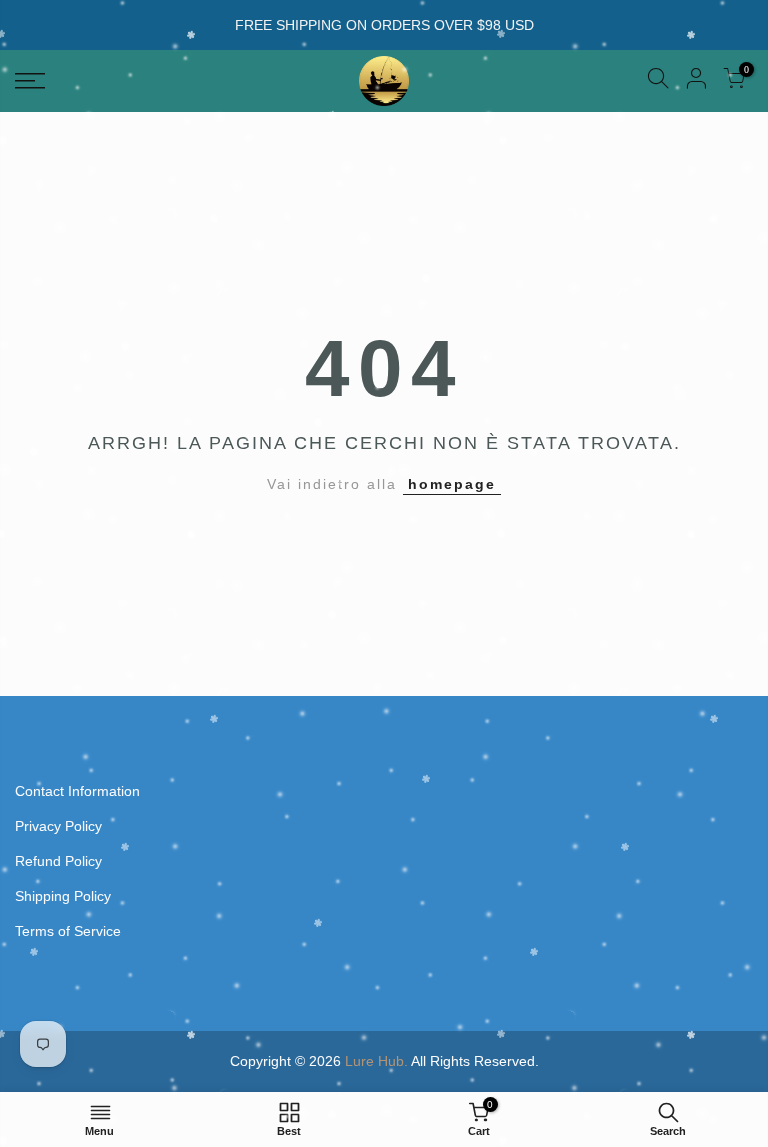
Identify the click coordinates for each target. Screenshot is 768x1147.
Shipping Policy (63, 896)
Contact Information (77, 791)
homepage (452, 484)
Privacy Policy (58, 826)
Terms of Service (68, 931)
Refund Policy (58, 861)
